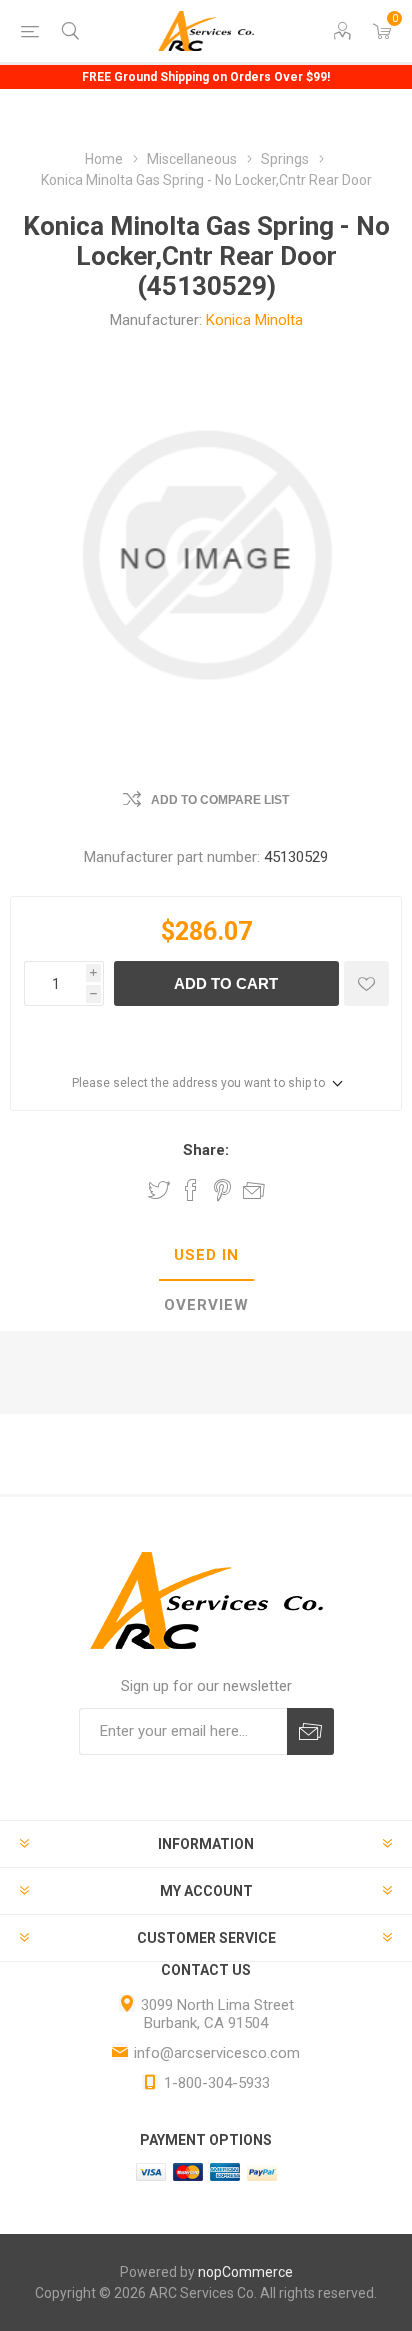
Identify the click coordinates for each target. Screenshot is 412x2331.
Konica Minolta (254, 320)
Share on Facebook (191, 1190)
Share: (206, 1150)
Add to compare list (220, 800)
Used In (206, 1255)
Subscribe (310, 1731)
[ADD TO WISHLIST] (366, 983)
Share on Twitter (159, 1190)
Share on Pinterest (222, 1190)
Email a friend (254, 1190)
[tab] (206, 1256)
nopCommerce (245, 2272)
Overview (206, 1305)
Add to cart (226, 983)
